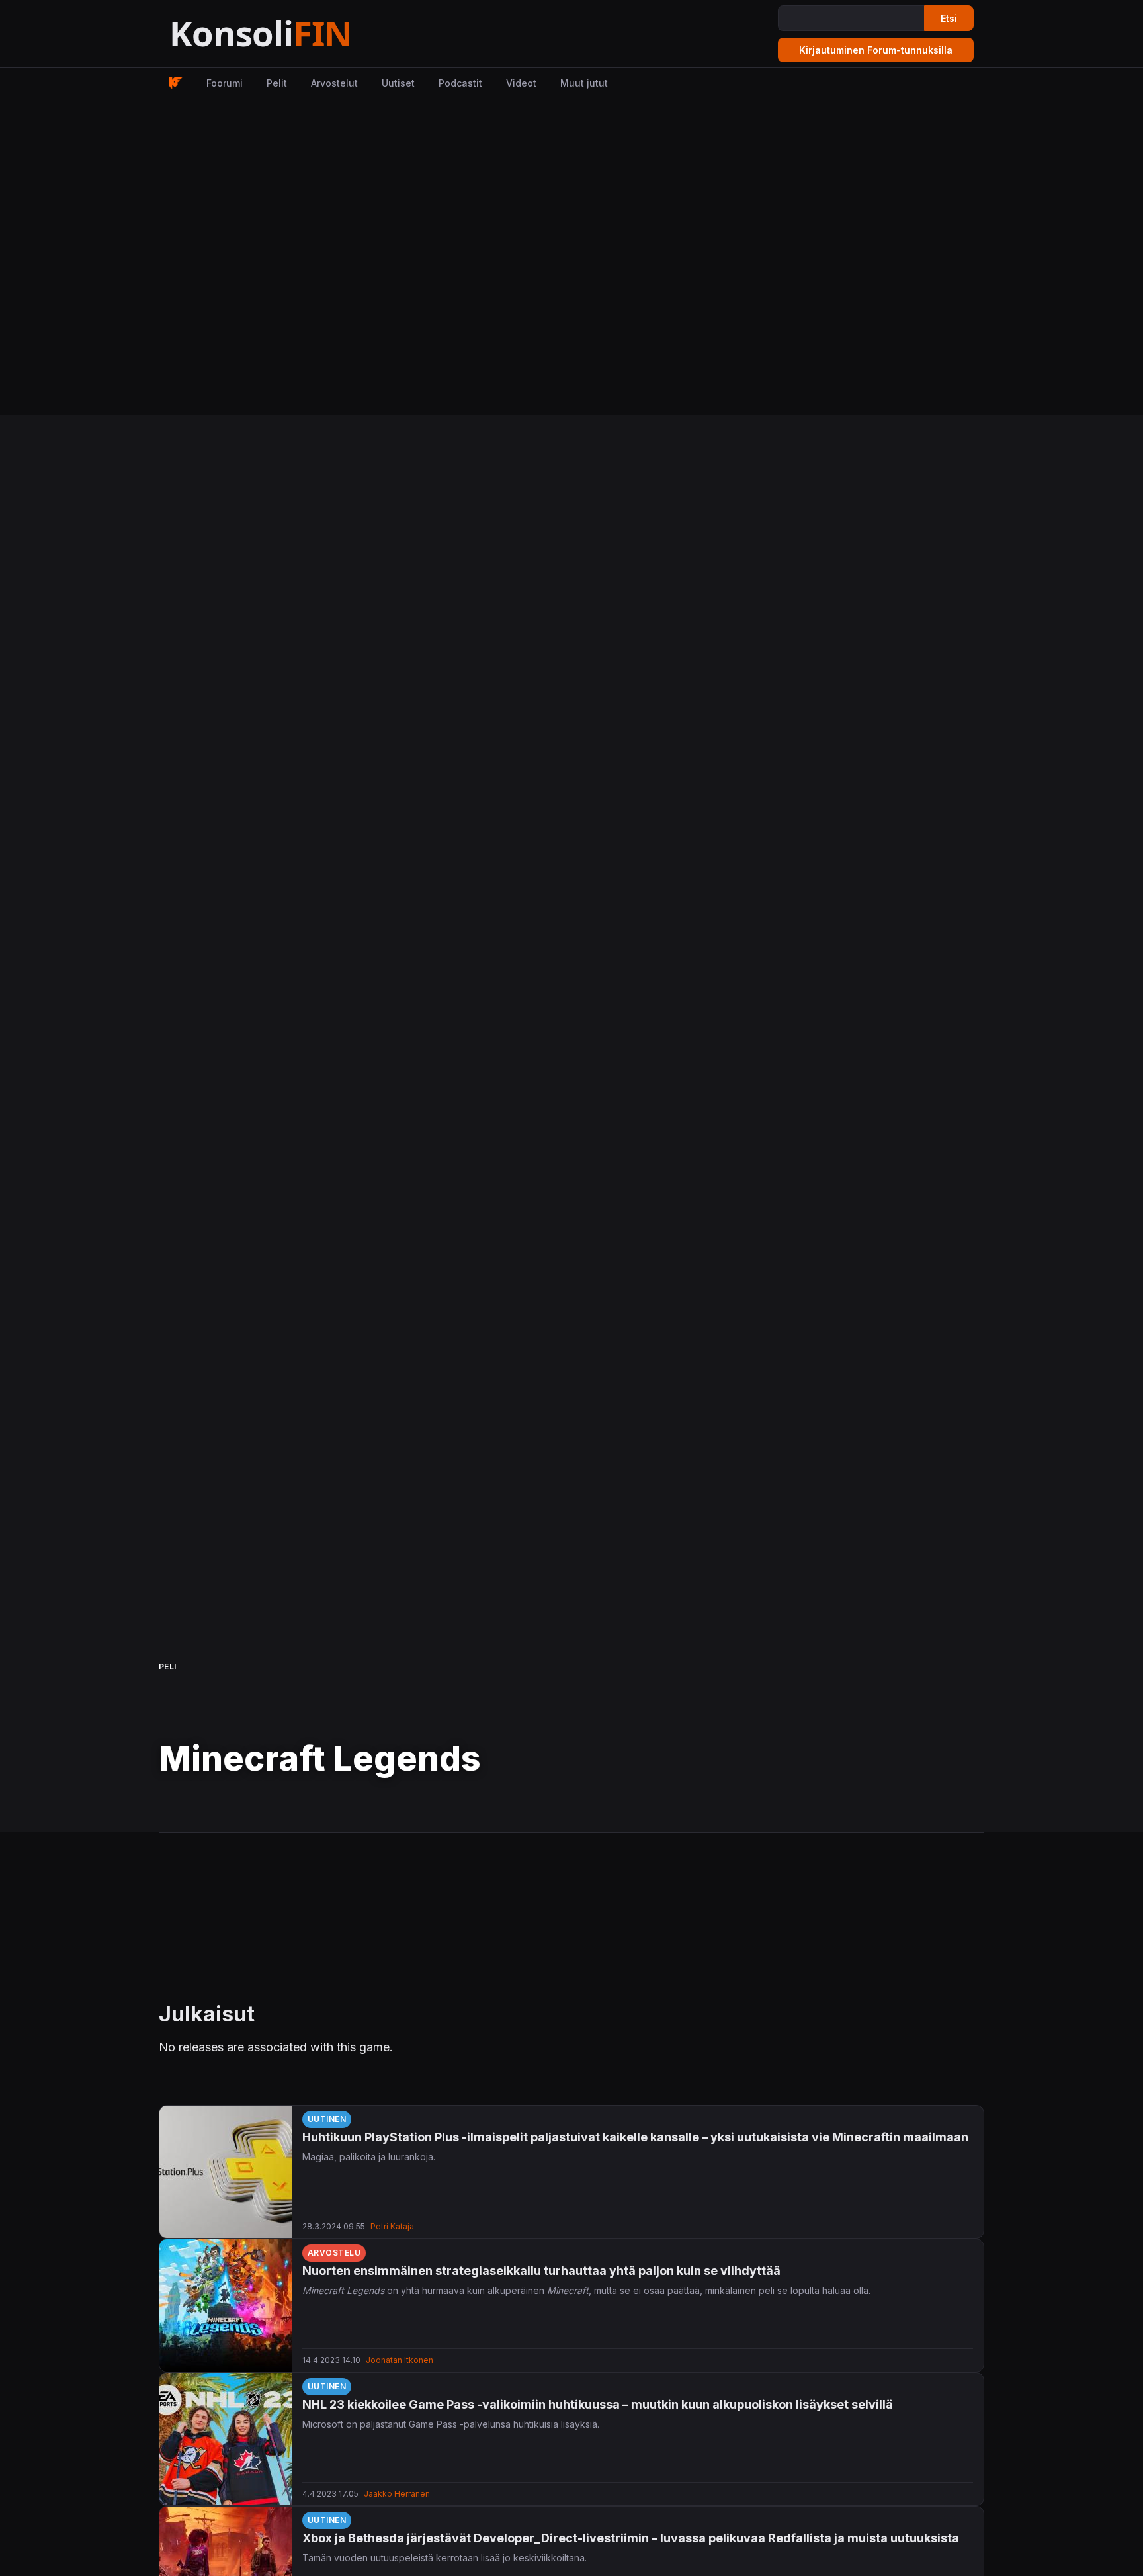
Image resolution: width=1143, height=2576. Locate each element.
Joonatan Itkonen (400, 2360)
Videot (521, 83)
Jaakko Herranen (397, 2494)
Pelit (277, 83)
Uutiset (398, 83)
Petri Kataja (392, 2226)
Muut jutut (584, 83)
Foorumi (225, 83)
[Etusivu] (293, 34)
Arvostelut (334, 83)
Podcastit (460, 83)
